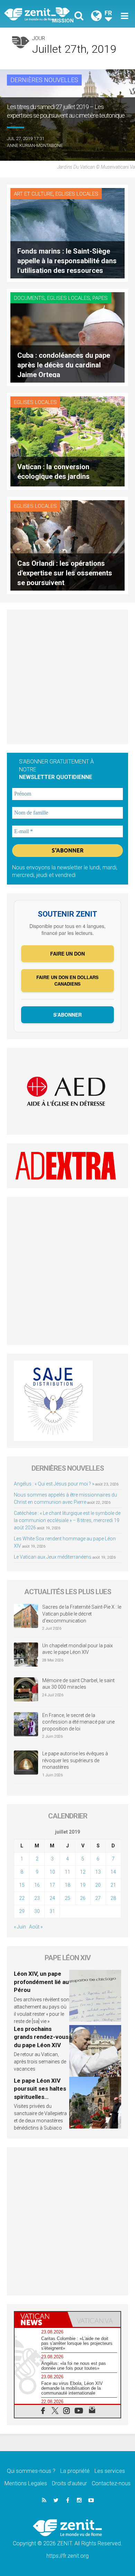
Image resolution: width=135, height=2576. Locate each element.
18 (67, 1885)
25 (67, 1898)
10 (52, 1872)
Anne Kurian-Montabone (35, 145)
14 (113, 1872)
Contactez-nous (111, 2483)
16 (37, 1885)
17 (52, 1885)
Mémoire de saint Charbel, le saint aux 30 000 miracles (78, 1684)
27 (98, 1898)
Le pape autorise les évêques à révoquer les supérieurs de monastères (75, 1760)
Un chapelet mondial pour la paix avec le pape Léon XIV (78, 1649)
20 (98, 1885)
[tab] (41, 2319)
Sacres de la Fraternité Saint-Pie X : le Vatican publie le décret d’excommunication (82, 1614)
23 (37, 1898)
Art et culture (33, 194)
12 (83, 1872)
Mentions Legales (26, 2483)
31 (52, 1911)
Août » (36, 1927)
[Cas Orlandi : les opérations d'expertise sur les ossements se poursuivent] (67, 545)
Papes (100, 298)
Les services (110, 2471)
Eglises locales (77, 194)
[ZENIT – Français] (38, 14)
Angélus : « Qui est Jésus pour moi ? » (54, 1484)
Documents (29, 298)
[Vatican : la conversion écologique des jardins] (67, 441)
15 (22, 1885)
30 (37, 1911)
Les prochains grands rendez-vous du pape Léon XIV (41, 2037)
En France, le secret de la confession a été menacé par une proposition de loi (78, 1722)
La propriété (75, 2471)
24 (52, 1898)
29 (22, 1911)
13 (98, 1872)
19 (83, 1885)
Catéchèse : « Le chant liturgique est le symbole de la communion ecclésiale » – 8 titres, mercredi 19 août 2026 (67, 1520)
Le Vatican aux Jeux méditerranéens (53, 1557)
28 (113, 1898)
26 (83, 1898)
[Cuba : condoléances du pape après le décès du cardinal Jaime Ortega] (67, 337)
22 (22, 1898)
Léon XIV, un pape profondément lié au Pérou (41, 1982)
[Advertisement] (67, 677)
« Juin (20, 1927)
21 (113, 1885)
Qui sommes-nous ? (31, 2471)
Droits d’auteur (69, 2483)
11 (67, 1872)
